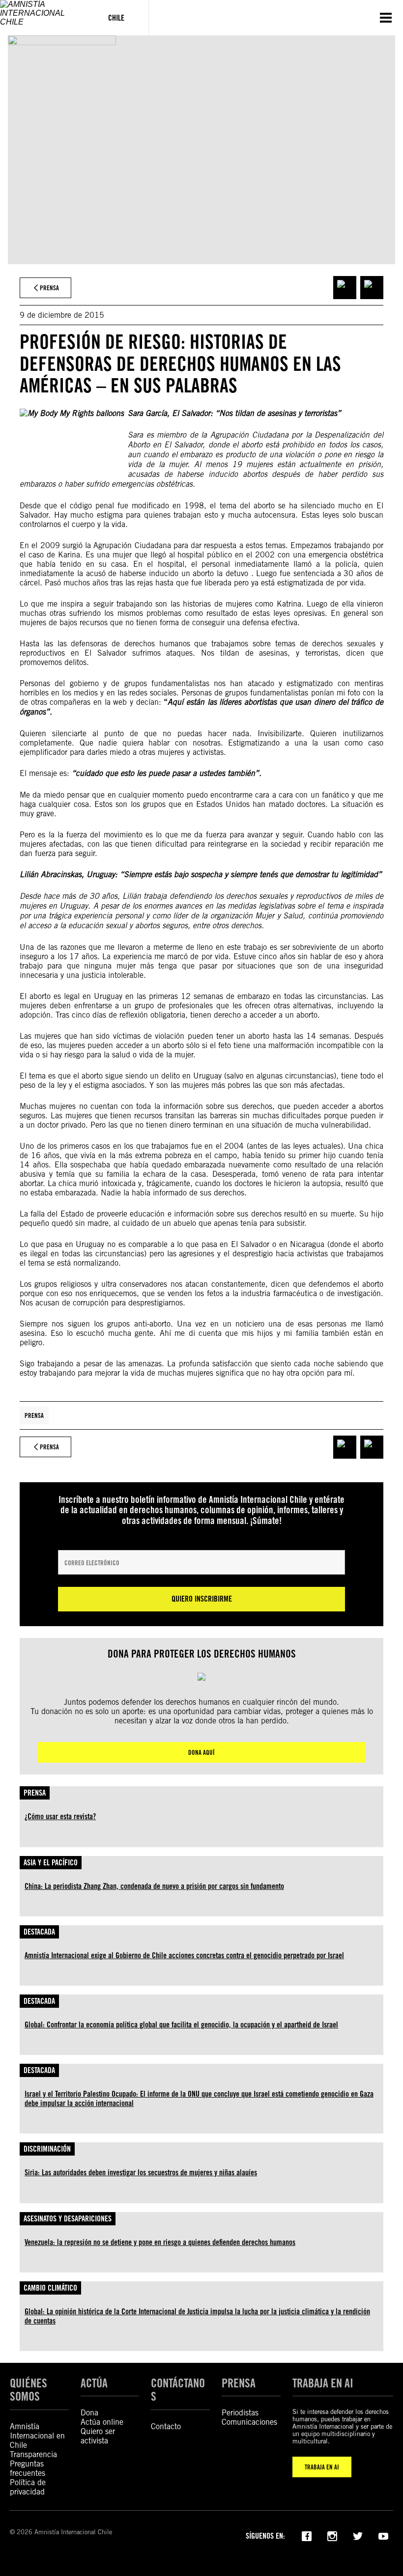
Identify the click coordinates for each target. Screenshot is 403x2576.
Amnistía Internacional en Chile (37, 2436)
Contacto (166, 2426)
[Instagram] (332, 2535)
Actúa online (102, 2422)
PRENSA (239, 2383)
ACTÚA (94, 2383)
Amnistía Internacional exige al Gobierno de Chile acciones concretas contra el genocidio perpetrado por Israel (184, 1955)
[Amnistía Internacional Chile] (42, 18)
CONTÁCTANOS (178, 2390)
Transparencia (33, 2454)
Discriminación (47, 2149)
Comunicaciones (249, 2422)
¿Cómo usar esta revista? (60, 1816)
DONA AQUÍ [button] (201, 1752)
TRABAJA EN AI (322, 2467)
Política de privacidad (28, 2487)
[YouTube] (383, 2535)
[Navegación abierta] (386, 18)
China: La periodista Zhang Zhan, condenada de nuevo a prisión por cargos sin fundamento (154, 1886)
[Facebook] (307, 2535)
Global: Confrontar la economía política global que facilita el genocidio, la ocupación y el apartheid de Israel (181, 2025)
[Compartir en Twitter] (372, 288)
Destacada (39, 1932)
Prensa (34, 1415)
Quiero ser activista (98, 2436)
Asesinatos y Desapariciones (68, 2219)
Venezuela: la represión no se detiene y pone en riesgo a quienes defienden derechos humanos (160, 2242)
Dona (89, 2413)
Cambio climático (50, 2288)
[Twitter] (358, 2535)
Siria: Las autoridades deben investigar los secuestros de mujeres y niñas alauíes (141, 2173)
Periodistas (240, 2413)
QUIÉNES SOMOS (29, 2390)
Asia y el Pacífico (51, 1863)
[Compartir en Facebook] (345, 288)
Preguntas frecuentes (28, 2468)
